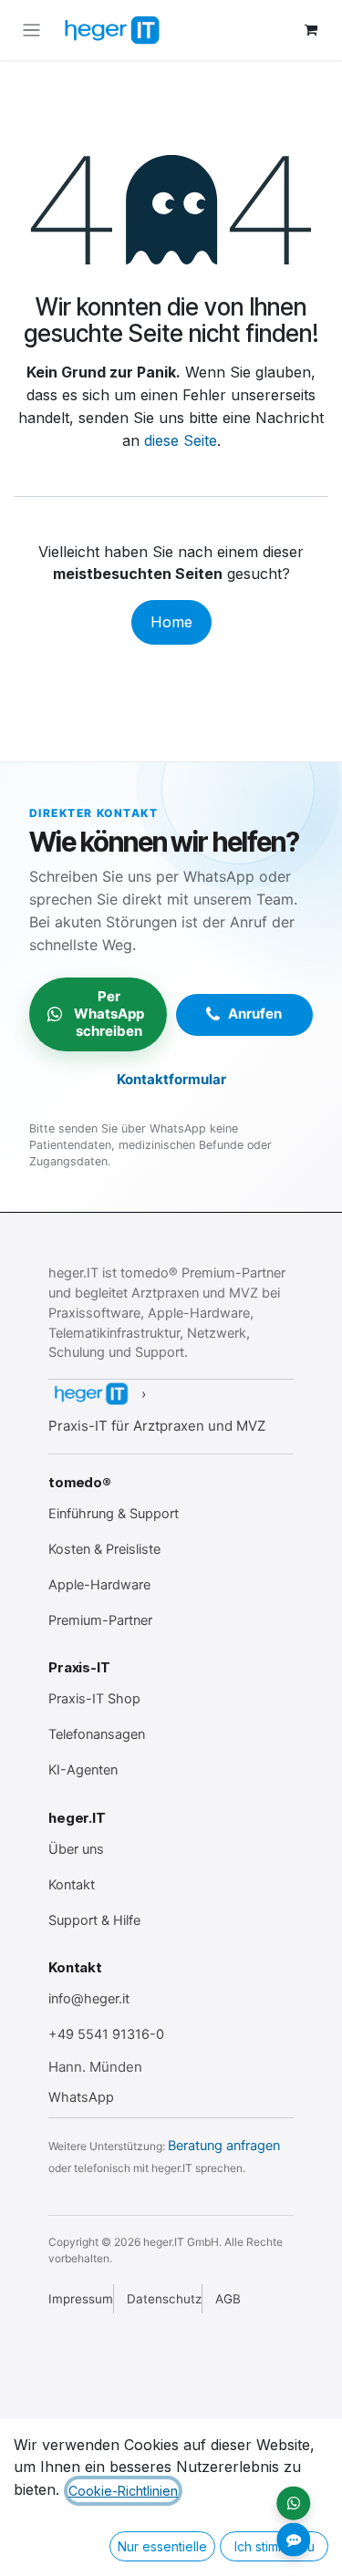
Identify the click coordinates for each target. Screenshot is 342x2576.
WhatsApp (81, 2097)
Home (171, 622)
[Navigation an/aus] (31, 30)
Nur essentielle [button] (162, 2546)
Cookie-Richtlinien (123, 2491)
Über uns (76, 1849)
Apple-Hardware (99, 1585)
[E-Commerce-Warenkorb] (311, 30)
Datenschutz (164, 2299)
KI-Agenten (83, 1770)
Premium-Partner (100, 1620)
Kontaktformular (171, 1079)
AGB (228, 2299)
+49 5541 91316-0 (106, 2034)
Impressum (81, 2299)
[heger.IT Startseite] (90, 1394)
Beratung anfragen (224, 2146)
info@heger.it (89, 1999)
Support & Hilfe (94, 1920)
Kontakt (72, 1885)
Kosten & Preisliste (104, 1549)
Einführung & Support (114, 1514)
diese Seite (181, 440)
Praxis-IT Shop (94, 1699)
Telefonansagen (97, 1734)
